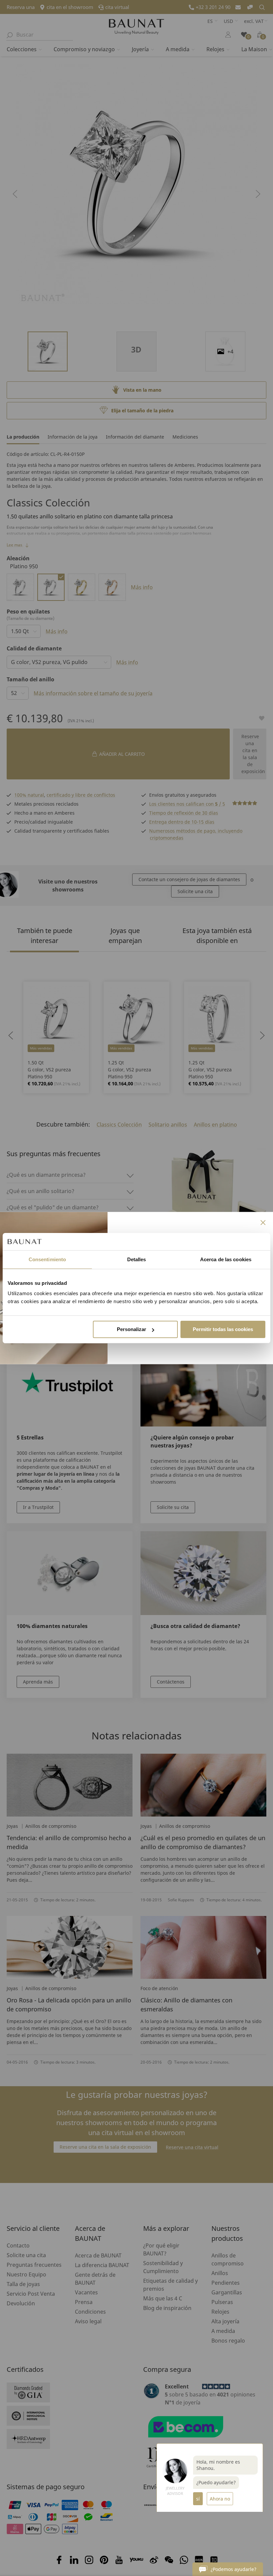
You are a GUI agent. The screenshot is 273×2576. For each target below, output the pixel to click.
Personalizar (132, 1329)
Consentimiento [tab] (47, 1259)
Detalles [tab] (137, 1259)
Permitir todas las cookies (223, 1329)
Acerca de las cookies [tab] (226, 1259)
